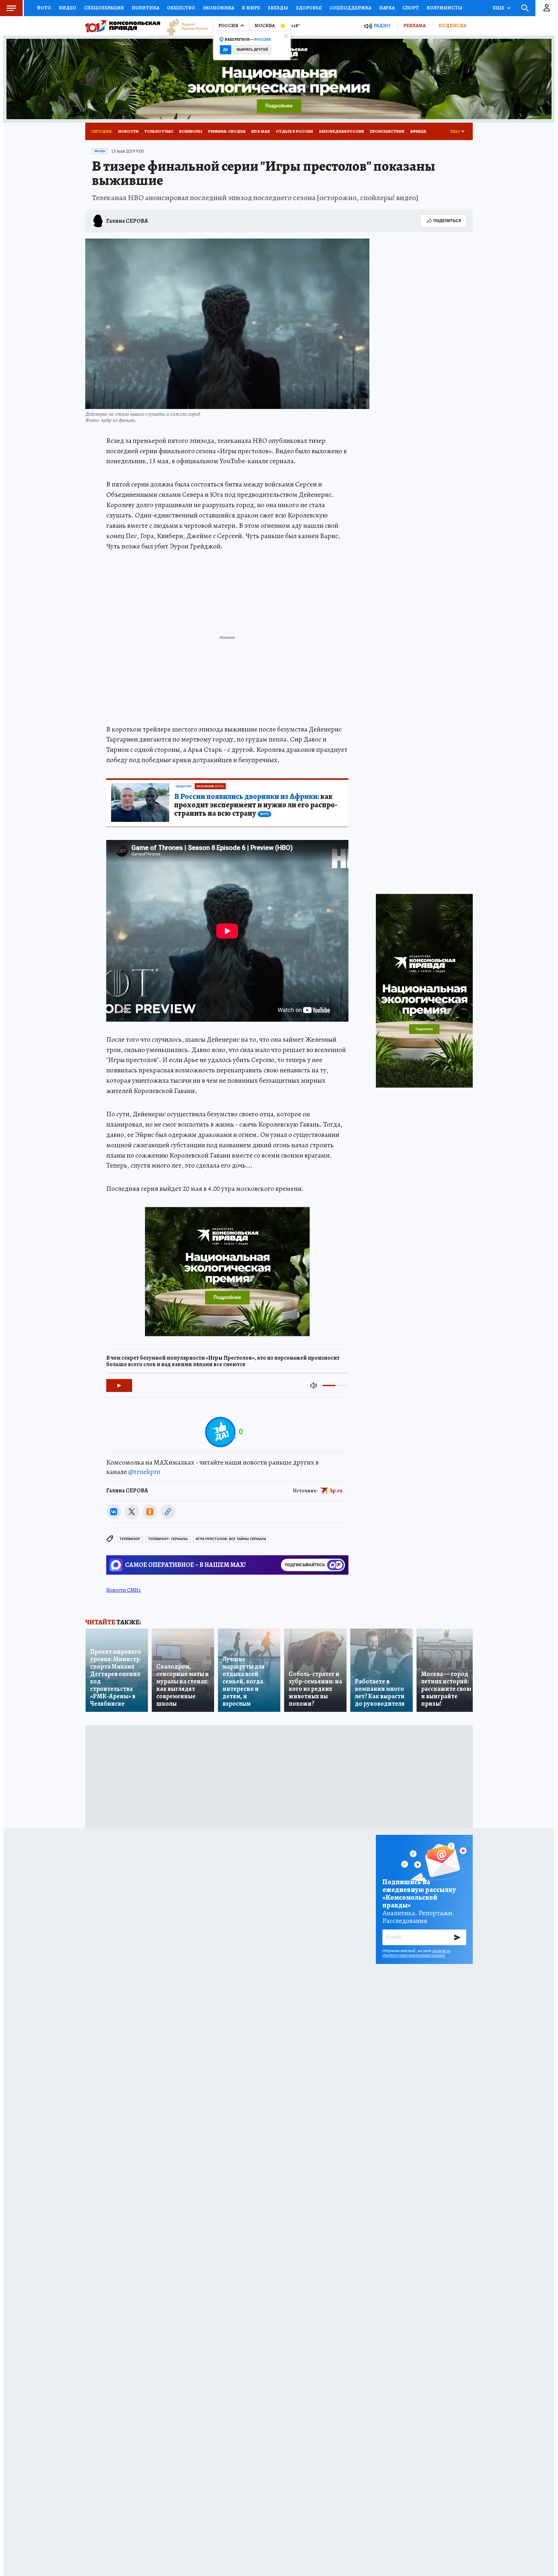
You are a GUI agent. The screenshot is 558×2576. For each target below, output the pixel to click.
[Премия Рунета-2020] (184, 26)
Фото (44, 8)
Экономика (218, 8)
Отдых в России (294, 131)
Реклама (414, 26)
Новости (128, 131)
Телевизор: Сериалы (168, 1539)
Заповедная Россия (341, 131)
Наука (387, 8)
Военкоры (191, 131)
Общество (181, 8)
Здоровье (309, 8)
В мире (251, 8)
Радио (382, 26)
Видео (67, 8)
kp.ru (336, 1491)
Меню (11, 8)
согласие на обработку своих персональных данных (416, 1953)
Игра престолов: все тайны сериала (231, 1539)
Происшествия (387, 131)
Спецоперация (104, 8)
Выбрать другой (252, 50)
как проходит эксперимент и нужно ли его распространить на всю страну (256, 805)
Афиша (418, 131)
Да (226, 50)
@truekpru (144, 1472)
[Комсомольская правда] (123, 26)
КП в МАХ (261, 131)
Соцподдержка (350, 8)
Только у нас (159, 131)
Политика (145, 8)
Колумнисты (444, 8)
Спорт (411, 8)
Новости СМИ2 (124, 1590)
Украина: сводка (227, 131)
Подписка (452, 26)
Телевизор (130, 1539)
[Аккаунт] (547, 8)
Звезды (278, 8)
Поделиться (447, 221)
